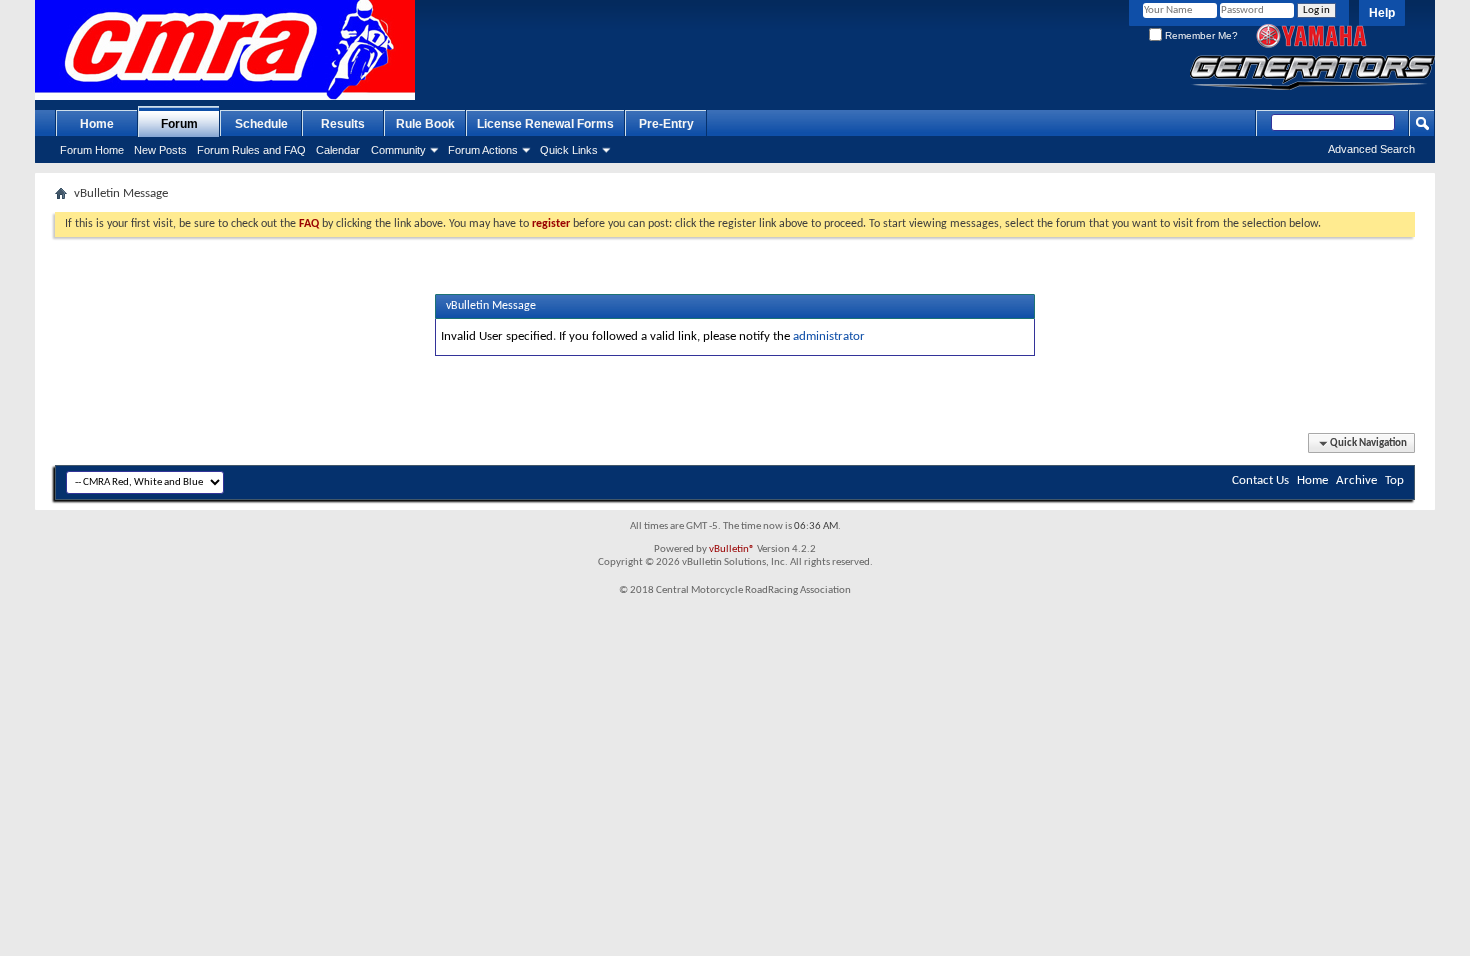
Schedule (261, 124)
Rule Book (425, 124)
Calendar (338, 150)
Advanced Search (1371, 149)
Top (1394, 480)
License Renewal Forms (545, 124)
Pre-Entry (666, 124)
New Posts (160, 150)
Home (97, 124)
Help (1382, 13)
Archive (1356, 480)
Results (343, 124)
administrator (829, 336)
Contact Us (1260, 480)
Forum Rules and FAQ (251, 150)
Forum (179, 124)
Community (398, 150)
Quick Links (569, 150)
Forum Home (92, 150)
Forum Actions (483, 150)
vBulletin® (732, 549)
